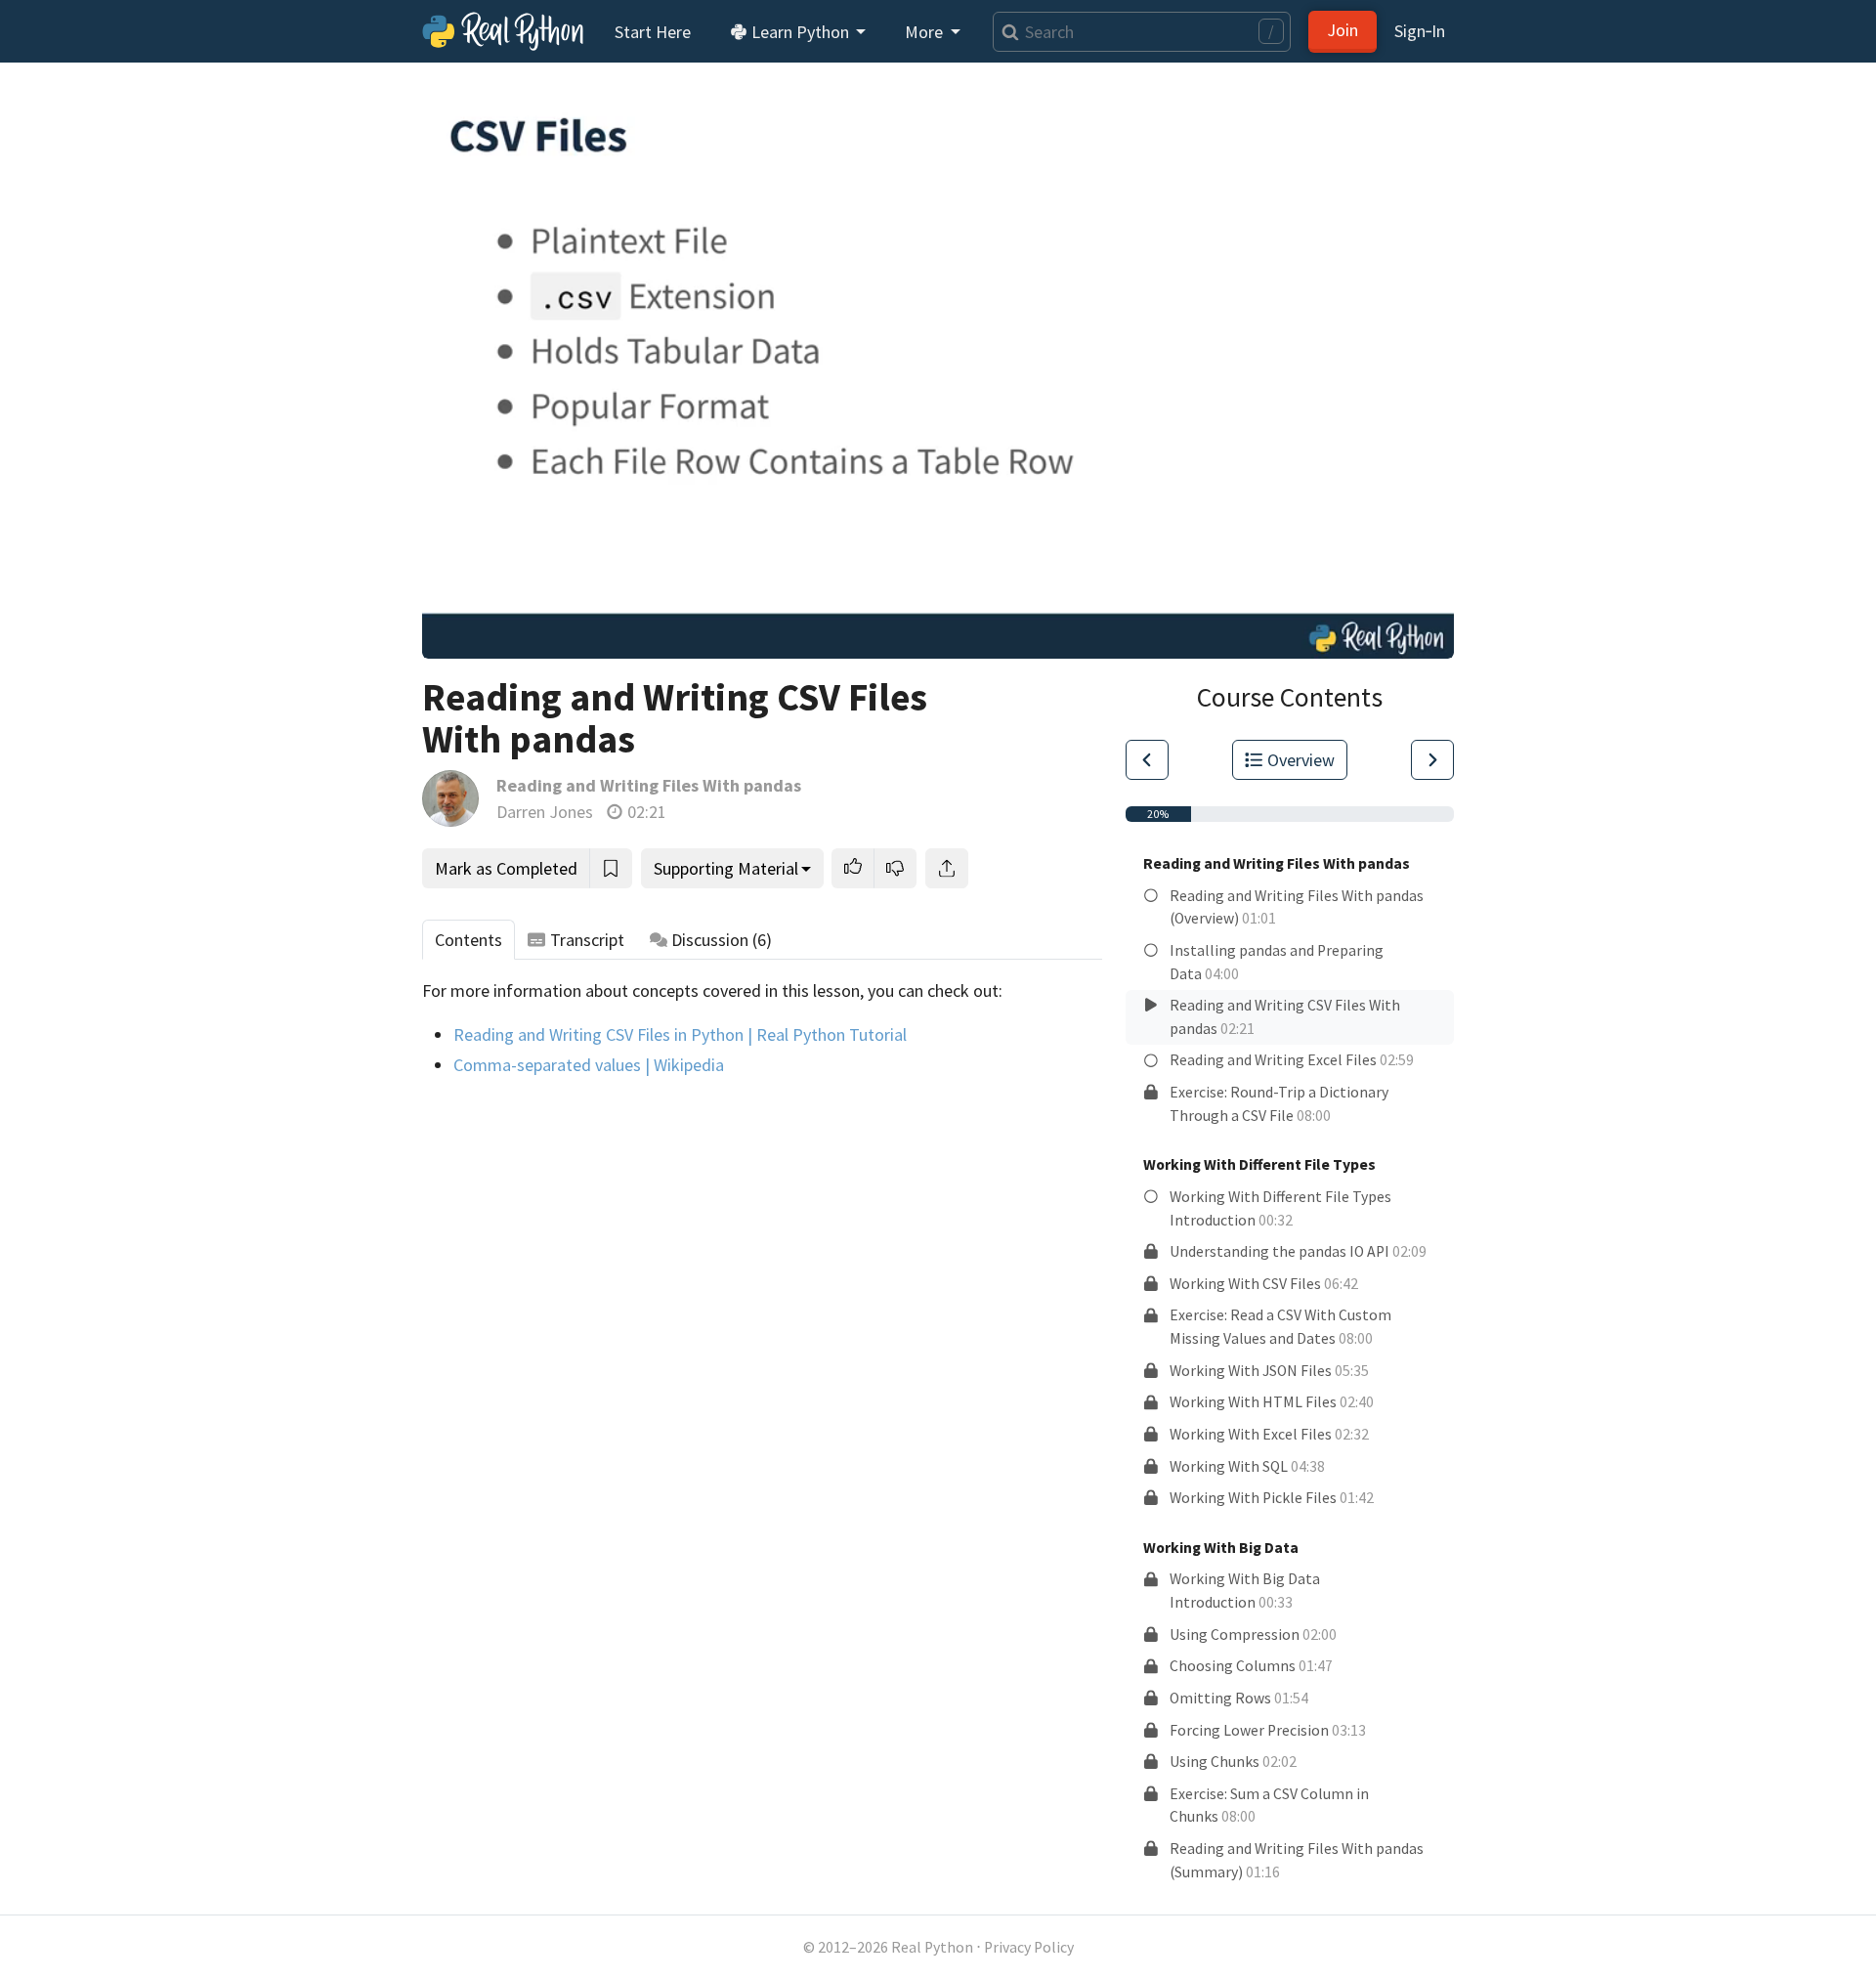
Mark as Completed (506, 868)
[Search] (1006, 32)
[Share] (947, 868)
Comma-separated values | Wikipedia (589, 1065)
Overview (1301, 760)
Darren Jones (545, 812)
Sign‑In (1420, 31)
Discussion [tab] (722, 940)
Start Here (653, 32)
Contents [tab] (469, 940)
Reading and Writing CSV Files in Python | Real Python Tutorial (680, 1034)
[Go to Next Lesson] (1432, 760)
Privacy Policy (1029, 1947)
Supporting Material (726, 868)
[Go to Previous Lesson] (1147, 760)
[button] (853, 868)
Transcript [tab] (587, 940)
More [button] (926, 32)
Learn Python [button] (800, 32)
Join (1343, 30)
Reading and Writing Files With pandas (649, 785)
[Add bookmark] (611, 868)
